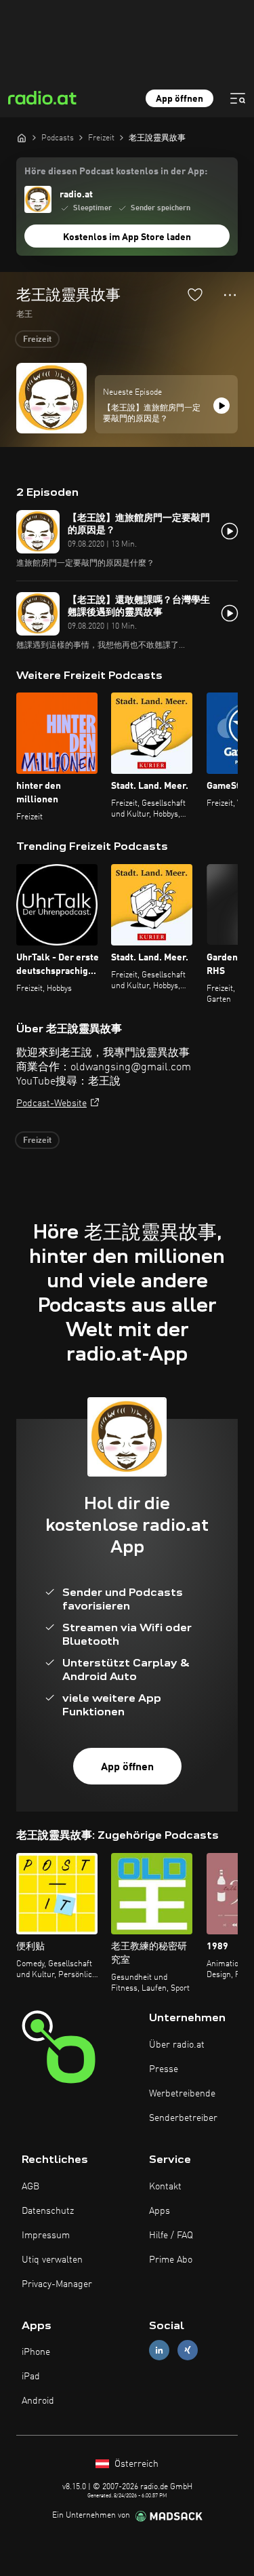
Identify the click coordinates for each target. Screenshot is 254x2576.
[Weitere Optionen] (230, 295)
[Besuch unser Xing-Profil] (188, 2350)
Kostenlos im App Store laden (127, 237)
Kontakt (165, 2187)
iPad (31, 2377)
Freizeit (37, 340)
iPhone (36, 2352)
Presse (164, 2069)
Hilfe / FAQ (171, 2236)
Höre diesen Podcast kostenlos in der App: (116, 172)
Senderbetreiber (183, 2118)
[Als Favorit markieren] (195, 294)
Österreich (135, 2464)
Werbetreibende (182, 2094)
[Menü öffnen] (238, 98)
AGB (30, 2187)
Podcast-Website (51, 1104)
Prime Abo (171, 2260)
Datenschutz (48, 2211)
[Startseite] (22, 138)
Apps (160, 2211)
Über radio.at (177, 2045)
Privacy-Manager (57, 2284)
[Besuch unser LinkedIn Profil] (159, 2350)
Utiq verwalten (52, 2260)
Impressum (46, 2236)
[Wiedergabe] (221, 406)
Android (38, 2401)
